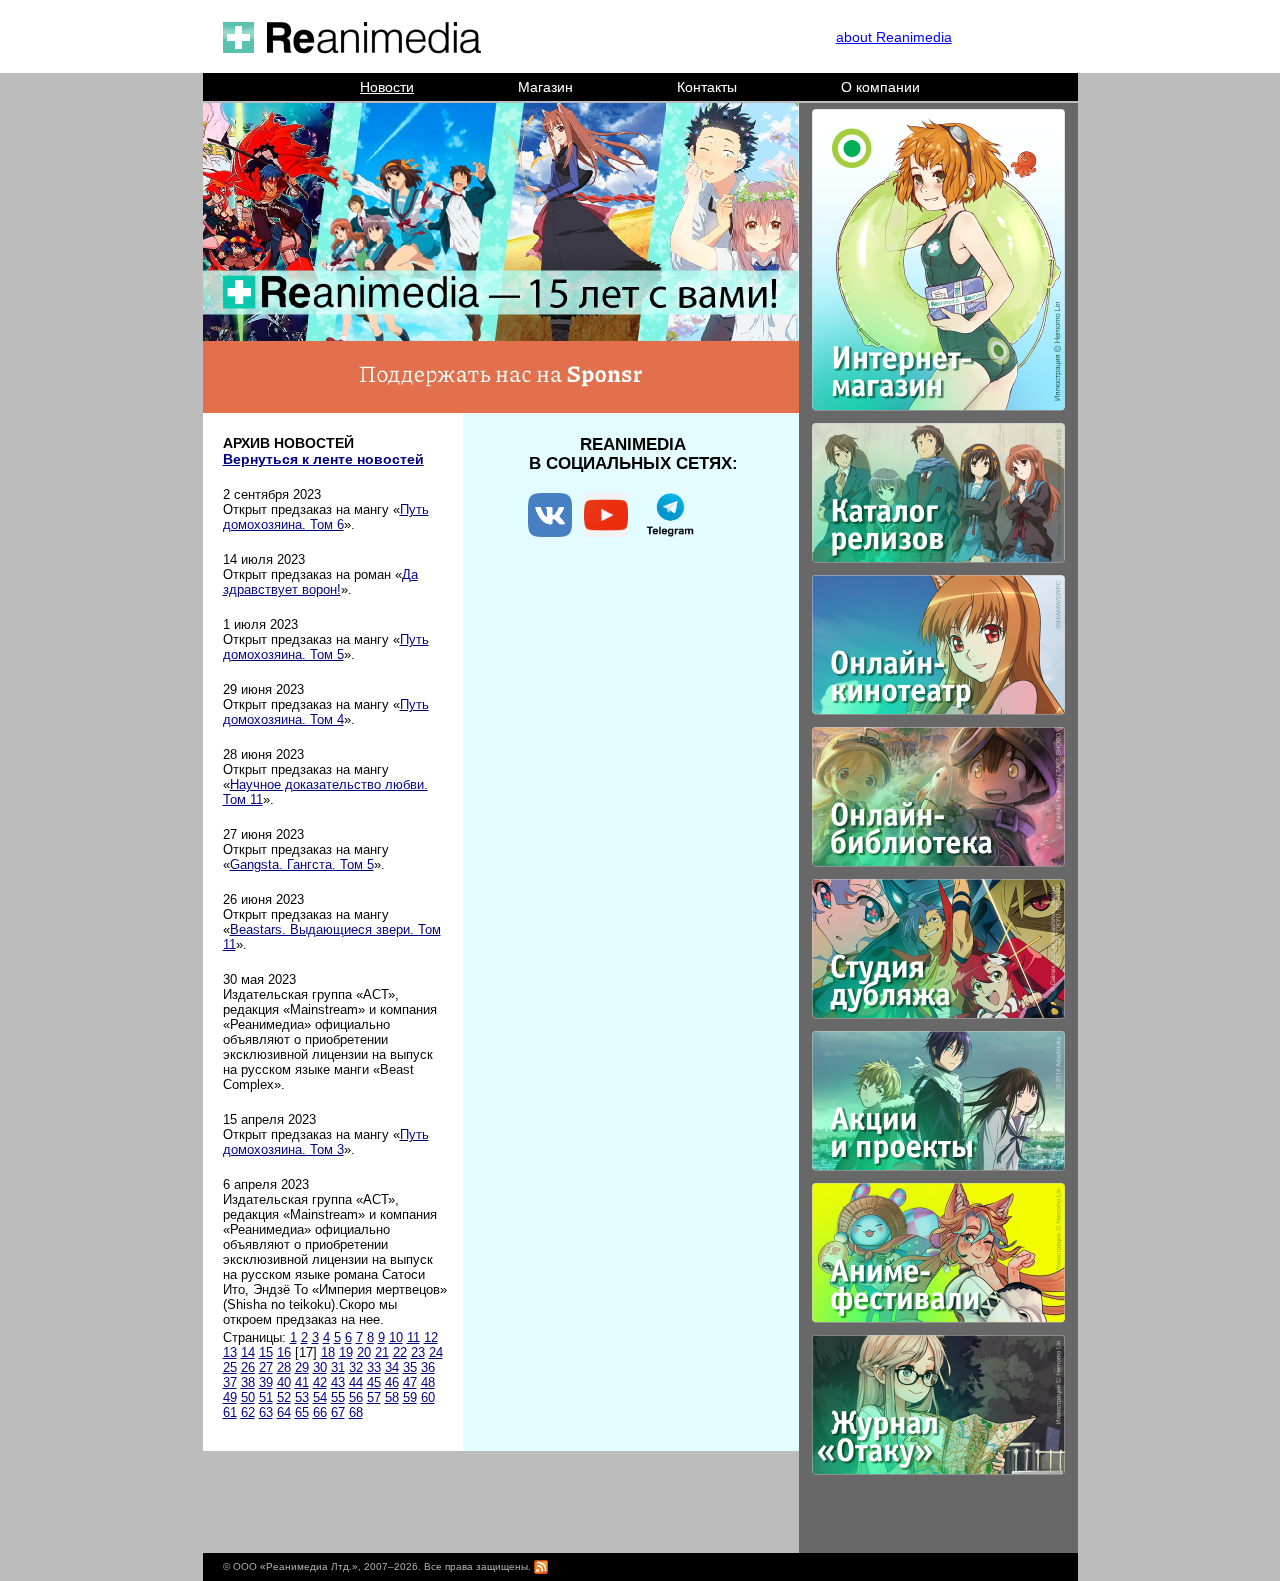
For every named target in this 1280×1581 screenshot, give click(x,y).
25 (230, 1367)
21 (382, 1352)
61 (230, 1412)
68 (356, 1412)
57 (374, 1397)
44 (356, 1382)
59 (410, 1397)
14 (248, 1352)
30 (320, 1367)
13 (230, 1352)
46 (392, 1382)
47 (410, 1382)
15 (266, 1352)
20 (364, 1352)
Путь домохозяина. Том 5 (326, 647)
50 (248, 1397)
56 (356, 1397)
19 (346, 1352)
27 (266, 1367)
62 (248, 1412)
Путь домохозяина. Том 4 (326, 712)
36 (428, 1367)
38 (248, 1382)
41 (302, 1382)
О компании (880, 87)
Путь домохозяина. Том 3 (326, 1142)
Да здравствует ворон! (320, 582)
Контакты (707, 87)
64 (284, 1412)
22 (400, 1352)
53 (302, 1397)
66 (320, 1412)
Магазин (545, 87)
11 (413, 1337)
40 (284, 1382)
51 (266, 1397)
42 (320, 1382)
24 (436, 1352)
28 (284, 1367)
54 (320, 1397)
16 (284, 1352)
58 (392, 1397)
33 (374, 1367)
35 (410, 1367)
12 (431, 1337)
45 (374, 1382)
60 (428, 1397)
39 (266, 1382)
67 (338, 1412)
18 (328, 1352)
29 (302, 1367)
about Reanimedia (894, 37)
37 (230, 1382)
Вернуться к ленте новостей (323, 459)
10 (396, 1337)
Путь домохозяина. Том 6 (326, 517)
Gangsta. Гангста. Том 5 (302, 864)
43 (338, 1382)
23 (418, 1352)
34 (392, 1367)
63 (266, 1412)
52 (284, 1397)
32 (356, 1367)
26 (248, 1367)
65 (302, 1412)
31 (338, 1367)
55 (338, 1397)
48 (428, 1382)
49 (230, 1397)
